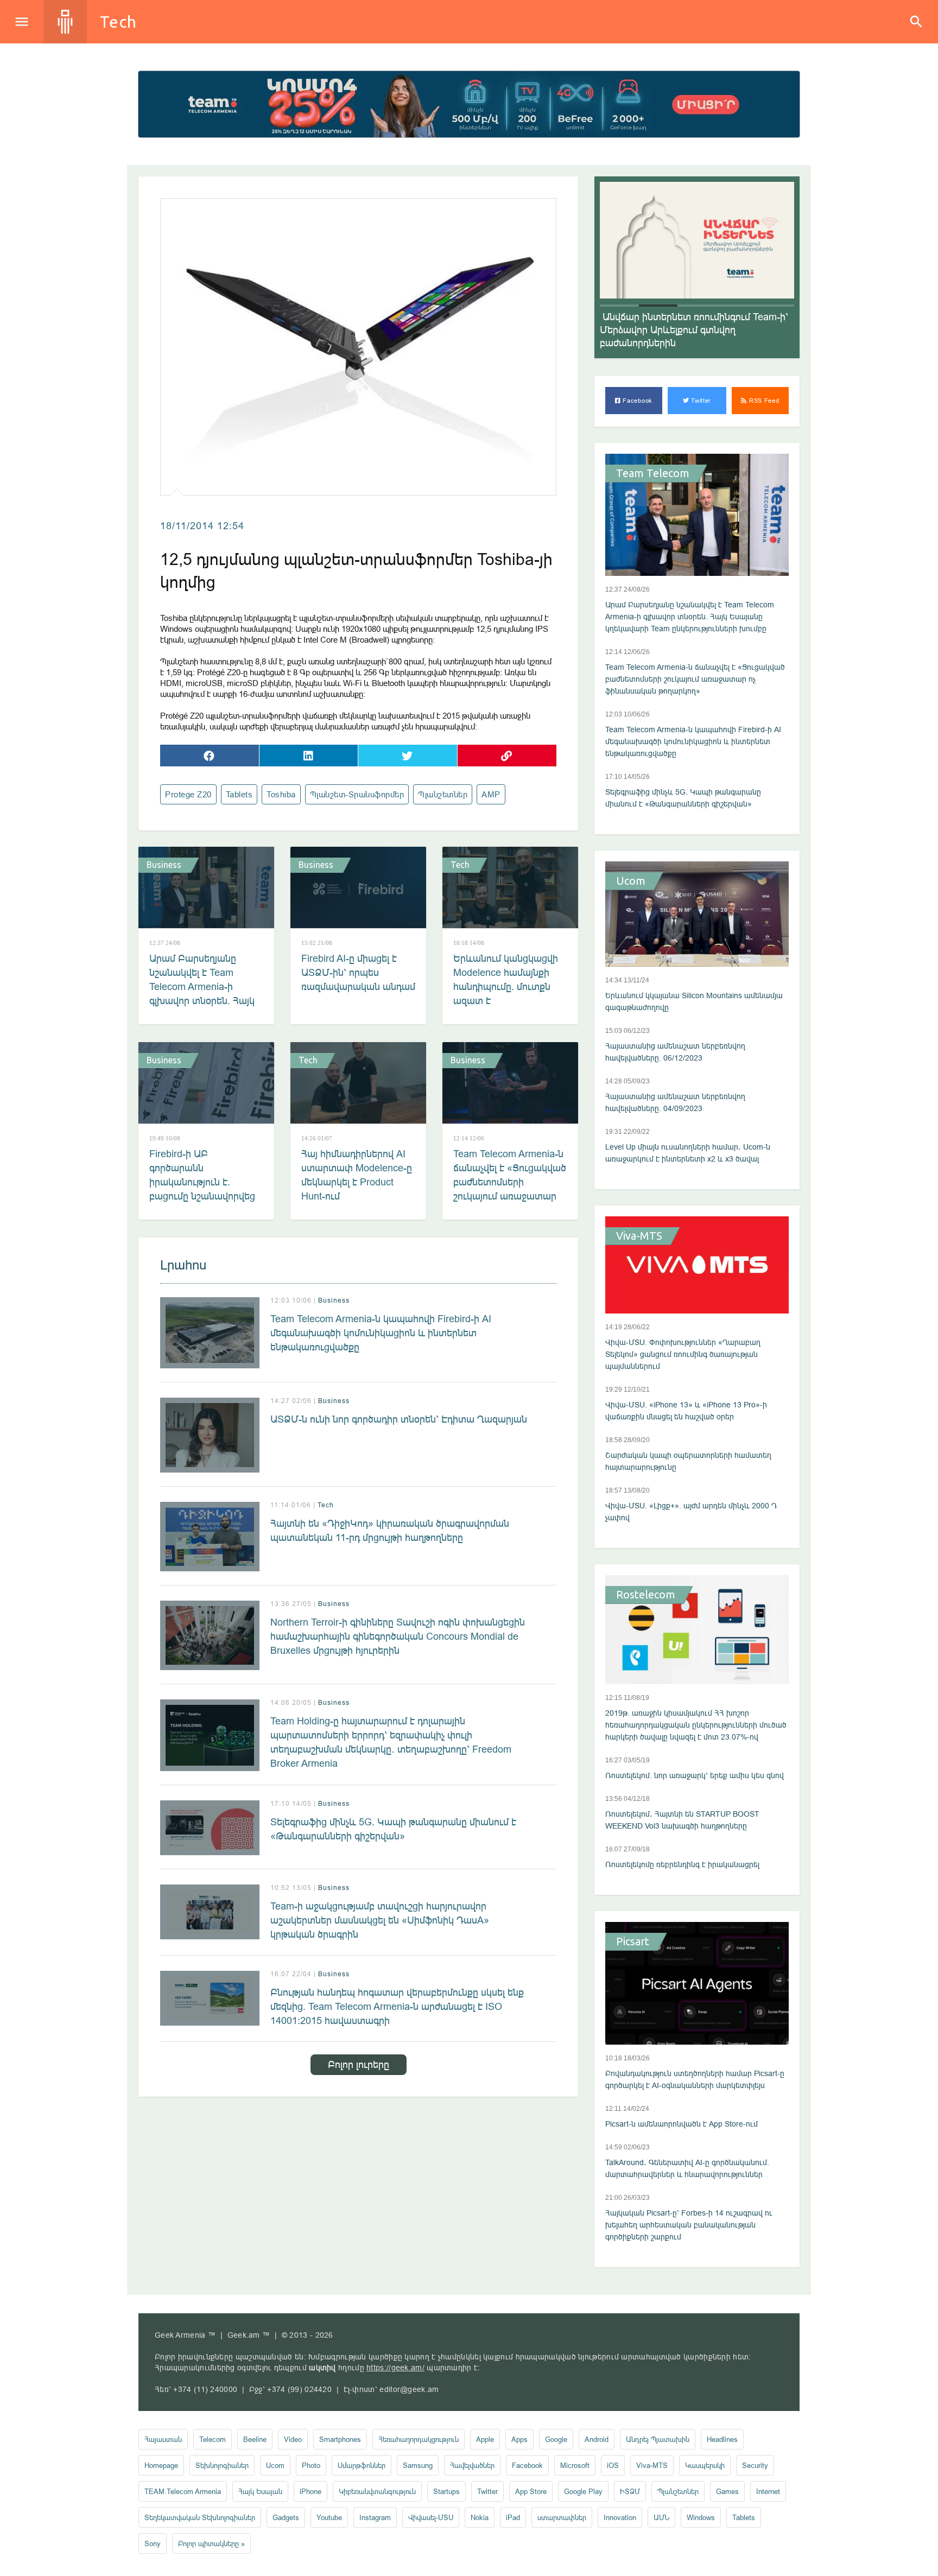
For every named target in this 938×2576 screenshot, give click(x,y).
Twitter (701, 401)
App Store (531, 2491)
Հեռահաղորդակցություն (419, 2439)
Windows (701, 2517)
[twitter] (408, 756)
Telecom (213, 2439)
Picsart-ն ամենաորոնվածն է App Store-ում (682, 2124)
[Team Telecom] (469, 104)
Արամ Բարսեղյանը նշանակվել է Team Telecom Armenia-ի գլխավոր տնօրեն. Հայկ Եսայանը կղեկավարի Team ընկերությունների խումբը (203, 1001)
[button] (619, 306)
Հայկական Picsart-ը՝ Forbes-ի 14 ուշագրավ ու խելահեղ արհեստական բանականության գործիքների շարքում (689, 2225)
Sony (153, 2543)
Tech (118, 22)
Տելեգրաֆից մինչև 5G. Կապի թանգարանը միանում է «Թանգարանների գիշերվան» (393, 1829)
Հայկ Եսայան (260, 2491)
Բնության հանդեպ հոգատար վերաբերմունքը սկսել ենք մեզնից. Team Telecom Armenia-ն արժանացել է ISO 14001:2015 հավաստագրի (397, 2006)
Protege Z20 (188, 794)
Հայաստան (163, 2439)
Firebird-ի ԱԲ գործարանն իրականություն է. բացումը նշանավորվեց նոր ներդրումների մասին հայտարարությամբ (202, 1196)
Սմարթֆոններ (362, 2465)
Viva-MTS (639, 1236)
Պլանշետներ (443, 794)
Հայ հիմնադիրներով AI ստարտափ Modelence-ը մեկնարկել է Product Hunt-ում (357, 1175)
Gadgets (286, 2517)
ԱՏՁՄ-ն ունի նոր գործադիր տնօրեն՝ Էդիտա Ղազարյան (399, 1419)
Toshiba (281, 794)
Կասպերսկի (705, 2465)
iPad (513, 2517)
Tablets (239, 794)
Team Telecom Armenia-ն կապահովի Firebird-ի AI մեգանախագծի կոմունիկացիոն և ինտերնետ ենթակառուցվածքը (381, 1333)
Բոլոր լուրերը (359, 2064)
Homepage (161, 2465)
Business (164, 865)
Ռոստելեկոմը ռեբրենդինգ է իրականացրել (682, 1864)
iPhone (310, 2491)
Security (755, 2465)
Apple (485, 2439)
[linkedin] (309, 756)
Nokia (480, 2517)
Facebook (637, 401)
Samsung (418, 2465)
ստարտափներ (562, 2517)
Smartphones (340, 2439)
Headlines (722, 2439)
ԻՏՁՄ (630, 2491)
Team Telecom (653, 473)
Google (556, 2439)
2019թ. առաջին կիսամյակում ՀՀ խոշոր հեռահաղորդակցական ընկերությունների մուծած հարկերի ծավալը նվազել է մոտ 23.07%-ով (696, 1725)
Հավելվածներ (472, 2465)
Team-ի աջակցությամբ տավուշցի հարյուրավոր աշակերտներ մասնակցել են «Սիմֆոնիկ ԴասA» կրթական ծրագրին (380, 1920)
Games (727, 2491)
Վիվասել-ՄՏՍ (431, 2517)
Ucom (631, 881)
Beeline (255, 2439)
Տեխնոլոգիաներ (222, 2465)
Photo (311, 2465)
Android (597, 2439)
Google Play (583, 2491)
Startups (446, 2491)
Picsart (633, 1941)
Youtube (329, 2517)
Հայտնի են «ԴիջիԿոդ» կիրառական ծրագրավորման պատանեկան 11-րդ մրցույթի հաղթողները (390, 1530)
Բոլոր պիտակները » (211, 2543)
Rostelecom (646, 1595)
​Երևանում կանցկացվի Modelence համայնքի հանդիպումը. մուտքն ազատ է (506, 979)
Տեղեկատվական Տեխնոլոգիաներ (200, 2517)
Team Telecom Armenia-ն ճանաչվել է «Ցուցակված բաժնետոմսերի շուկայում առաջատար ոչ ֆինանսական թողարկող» (510, 1189)
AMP (491, 794)
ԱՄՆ (661, 2517)
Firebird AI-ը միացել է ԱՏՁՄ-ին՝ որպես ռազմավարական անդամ (358, 972)
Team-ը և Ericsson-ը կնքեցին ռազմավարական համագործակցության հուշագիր (690, 330)
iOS (613, 2465)
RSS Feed (763, 401)
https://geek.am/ (395, 2368)
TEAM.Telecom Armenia (183, 2491)
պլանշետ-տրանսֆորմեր (357, 794)
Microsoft (575, 2465)
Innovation (620, 2517)
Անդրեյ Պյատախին (658, 2439)
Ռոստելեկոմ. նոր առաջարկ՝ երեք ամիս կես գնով (695, 1775)
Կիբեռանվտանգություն (377, 2491)
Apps (519, 2439)
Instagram (375, 2517)
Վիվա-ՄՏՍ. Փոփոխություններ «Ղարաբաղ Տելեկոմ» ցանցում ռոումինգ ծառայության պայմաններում (683, 1354)
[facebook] (210, 756)
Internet (768, 2491)
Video (293, 2439)
